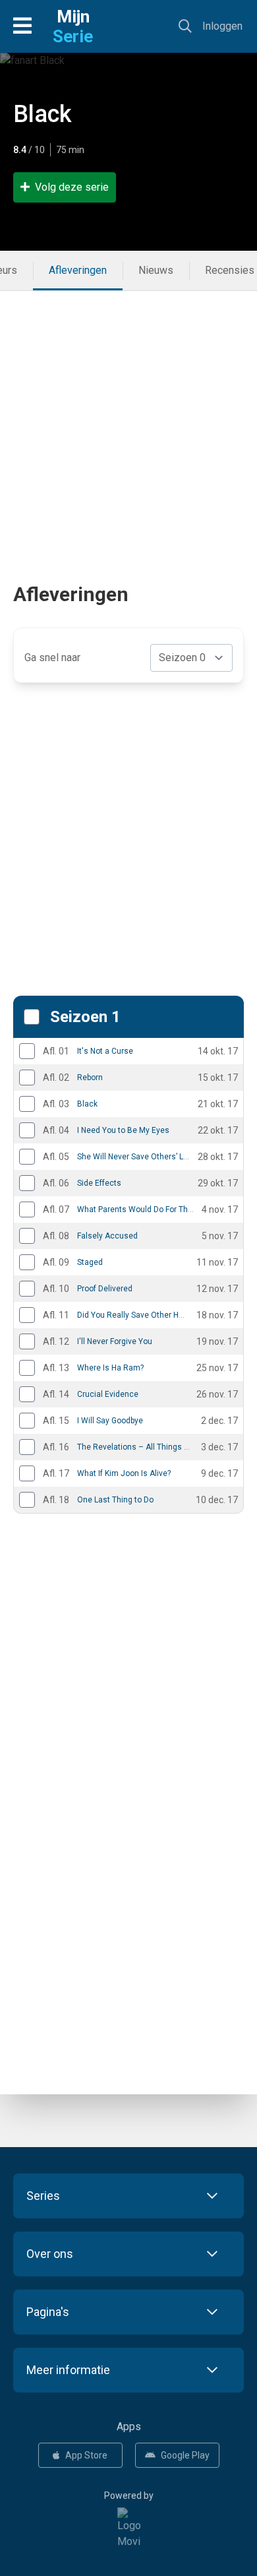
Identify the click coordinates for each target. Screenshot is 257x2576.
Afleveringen (78, 270)
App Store (86, 2455)
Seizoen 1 (85, 1017)
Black (43, 114)
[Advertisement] (128, 420)
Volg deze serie (72, 187)
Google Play (185, 2455)
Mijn (73, 26)
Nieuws (156, 270)
